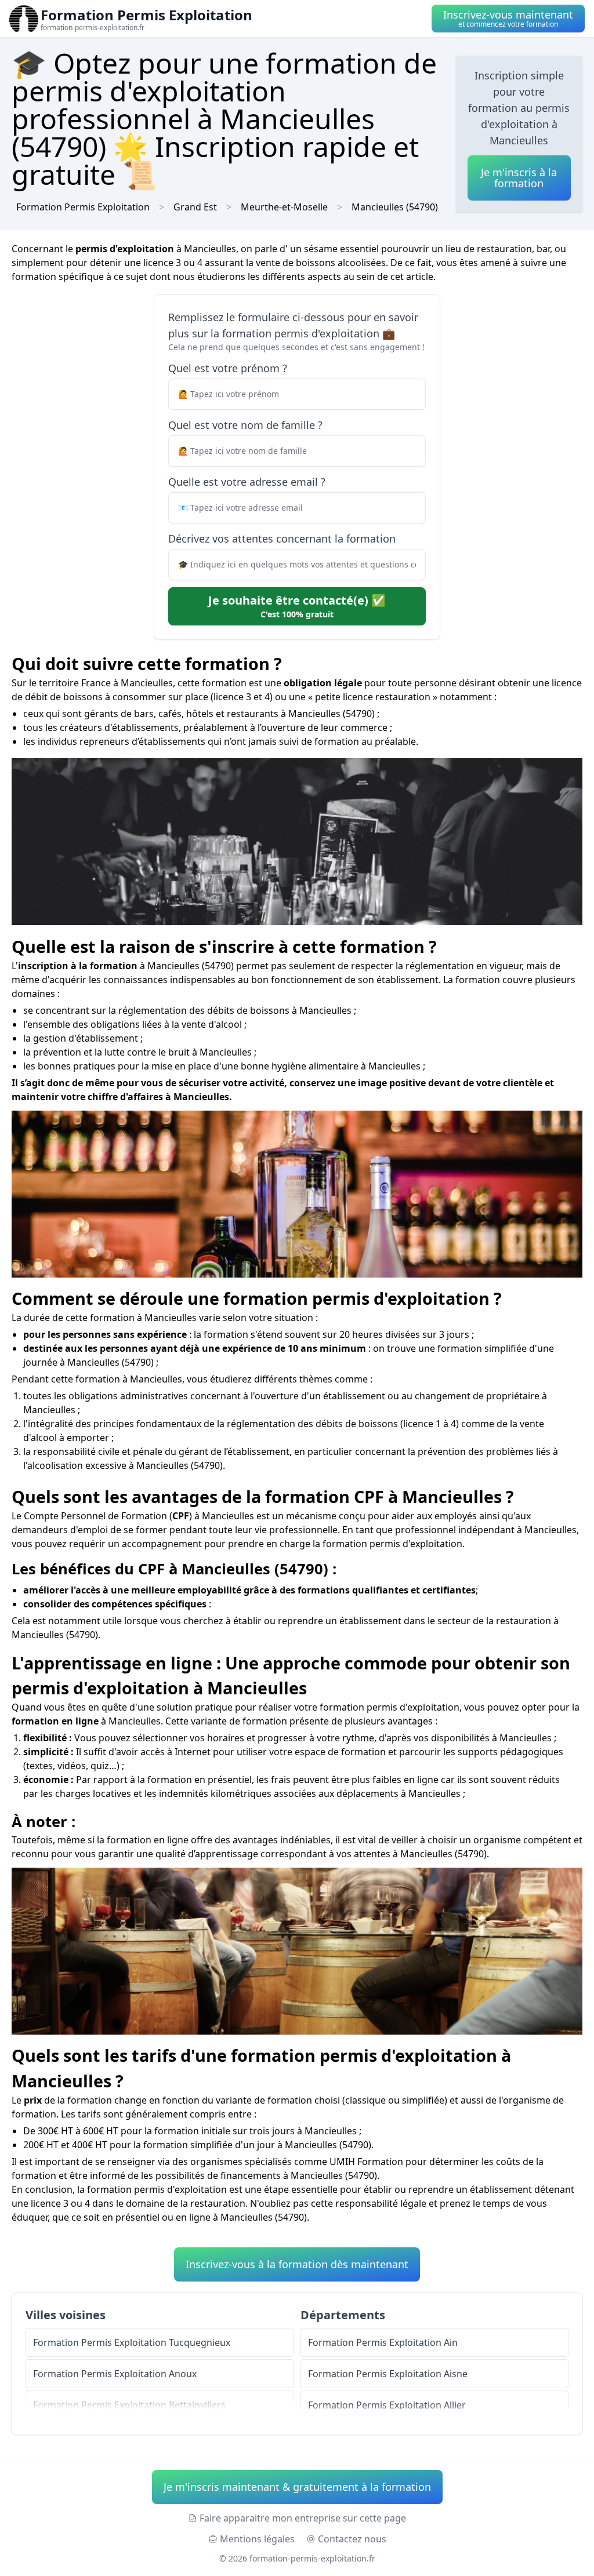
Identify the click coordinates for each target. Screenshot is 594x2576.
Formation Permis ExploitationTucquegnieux (132, 2342)
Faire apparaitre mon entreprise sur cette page (303, 2518)
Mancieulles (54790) (395, 207)
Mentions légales (257, 2539)
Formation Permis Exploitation (83, 207)
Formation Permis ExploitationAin (383, 2342)
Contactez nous (352, 2539)
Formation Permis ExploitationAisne (388, 2374)
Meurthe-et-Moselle (284, 207)
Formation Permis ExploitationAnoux (115, 2374)
